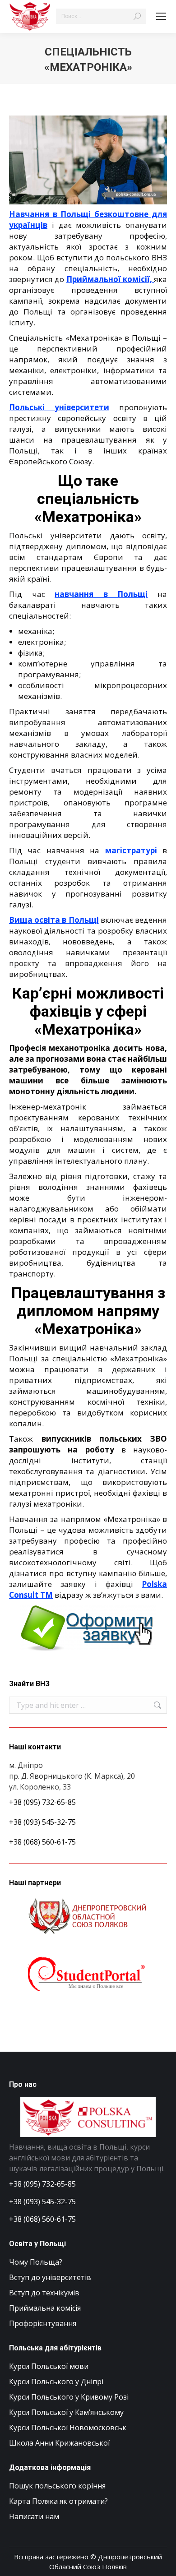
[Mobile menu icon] (161, 16)
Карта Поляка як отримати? (58, 2501)
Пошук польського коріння (57, 2486)
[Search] (137, 16)
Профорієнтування (43, 2323)
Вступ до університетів (50, 2277)
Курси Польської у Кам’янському (66, 2412)
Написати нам (34, 2516)
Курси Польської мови (49, 2366)
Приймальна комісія (45, 2308)
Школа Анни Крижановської (59, 2443)
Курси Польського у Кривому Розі (69, 2397)
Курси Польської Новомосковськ (68, 2428)
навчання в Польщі (101, 594)
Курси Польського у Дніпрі (56, 2382)
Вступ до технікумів (44, 2293)
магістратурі (131, 850)
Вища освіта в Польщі (54, 920)
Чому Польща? (36, 2262)
